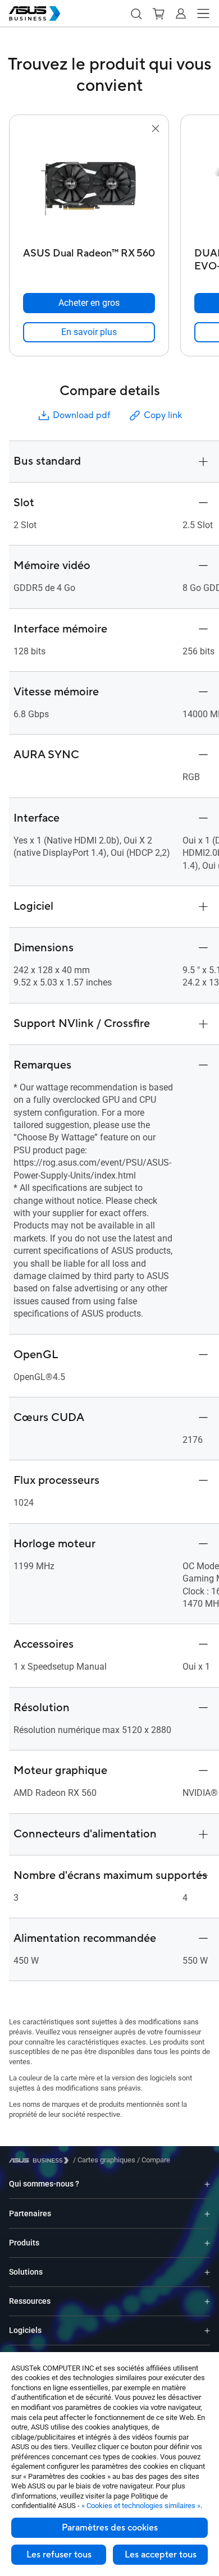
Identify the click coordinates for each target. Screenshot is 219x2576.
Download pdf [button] (81, 415)
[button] (136, 13)
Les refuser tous (59, 2555)
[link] (89, 332)
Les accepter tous (161, 2555)
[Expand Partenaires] (207, 2213)
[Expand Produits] (207, 2243)
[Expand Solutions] (207, 2272)
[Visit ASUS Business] (41, 2160)
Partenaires (30, 2213)
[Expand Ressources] (207, 2301)
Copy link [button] (163, 415)
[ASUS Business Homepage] (35, 13)
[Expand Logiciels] (207, 2330)
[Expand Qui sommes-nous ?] (207, 2184)
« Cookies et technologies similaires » (141, 2506)
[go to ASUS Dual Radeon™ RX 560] (89, 189)
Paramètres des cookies (110, 2528)
